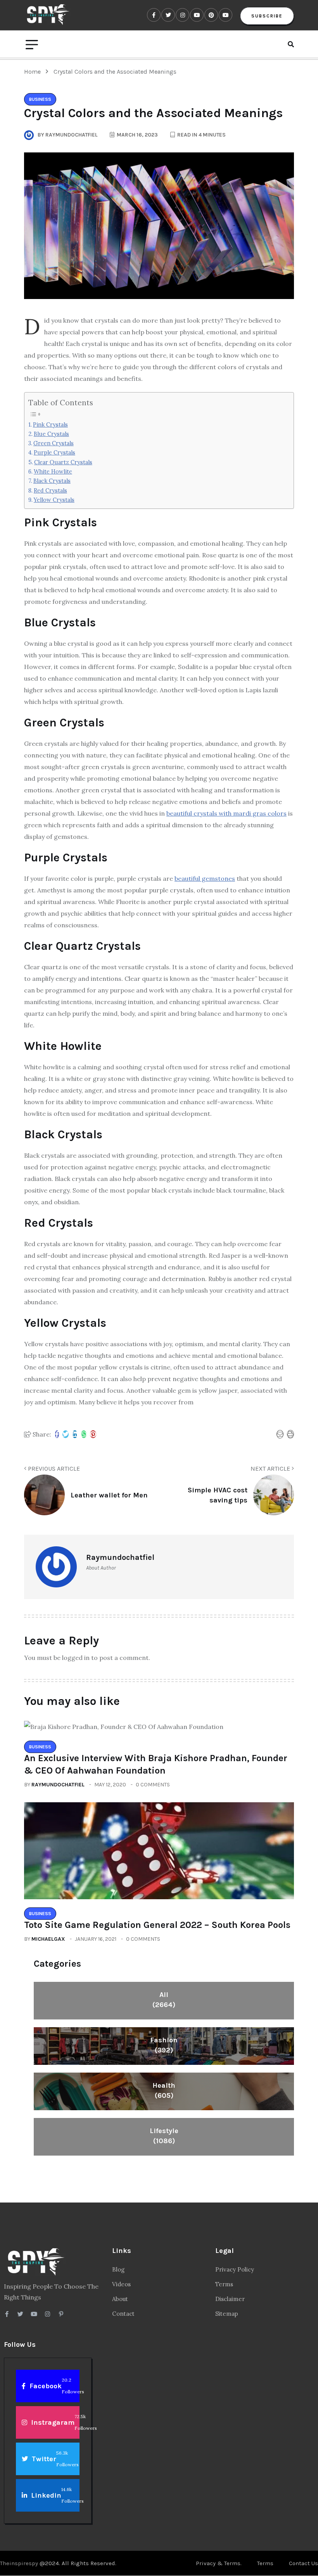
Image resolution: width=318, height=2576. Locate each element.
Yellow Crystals (54, 500)
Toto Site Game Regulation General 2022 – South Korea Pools (157, 1925)
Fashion (164, 2045)
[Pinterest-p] (61, 2314)
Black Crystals (52, 481)
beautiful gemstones (205, 878)
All (164, 2000)
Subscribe (267, 16)
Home (34, 72)
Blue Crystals (51, 434)
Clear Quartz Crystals (63, 462)
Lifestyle (164, 2136)
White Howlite (53, 471)
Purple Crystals (54, 452)
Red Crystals (50, 490)
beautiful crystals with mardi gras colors (226, 813)
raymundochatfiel (58, 1785)
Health (164, 2090)
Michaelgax (48, 1939)
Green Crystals (54, 443)
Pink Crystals (50, 424)
